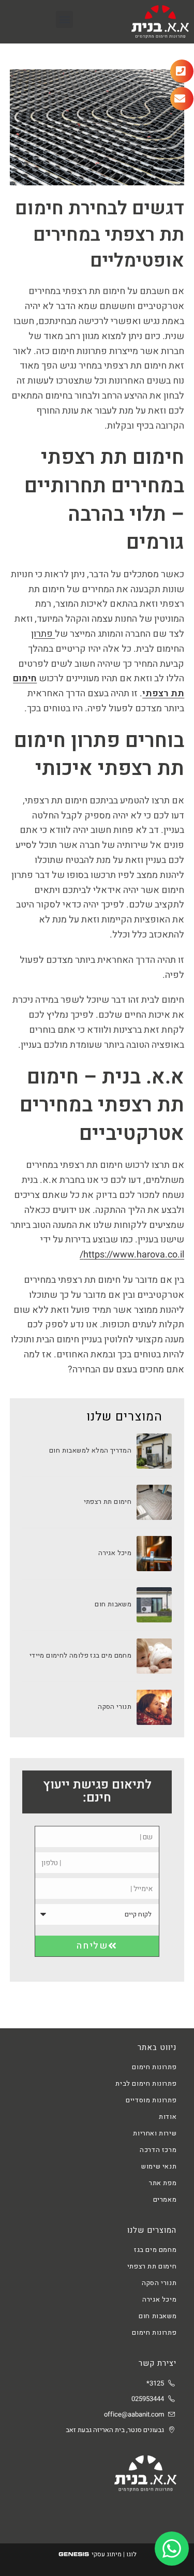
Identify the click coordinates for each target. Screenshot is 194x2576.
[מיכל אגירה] (154, 1554)
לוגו (131, 2554)
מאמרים (165, 2199)
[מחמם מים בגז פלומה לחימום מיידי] (154, 1656)
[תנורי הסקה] (154, 1707)
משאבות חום (113, 1604)
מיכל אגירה (115, 1553)
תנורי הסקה (115, 1707)
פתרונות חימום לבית (146, 2083)
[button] (64, 19)
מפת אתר (163, 2183)
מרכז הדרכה (158, 2150)
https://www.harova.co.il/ (132, 1255)
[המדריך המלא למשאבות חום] (154, 1451)
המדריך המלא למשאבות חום (90, 1450)
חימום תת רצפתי (108, 1502)
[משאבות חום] (154, 1605)
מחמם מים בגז (155, 2250)
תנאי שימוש (159, 2166)
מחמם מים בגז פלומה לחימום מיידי (80, 1655)
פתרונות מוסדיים (151, 2100)
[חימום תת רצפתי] (154, 1502)
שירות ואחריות (155, 2133)
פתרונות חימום (154, 2067)
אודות (168, 2117)
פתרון (43, 634)
